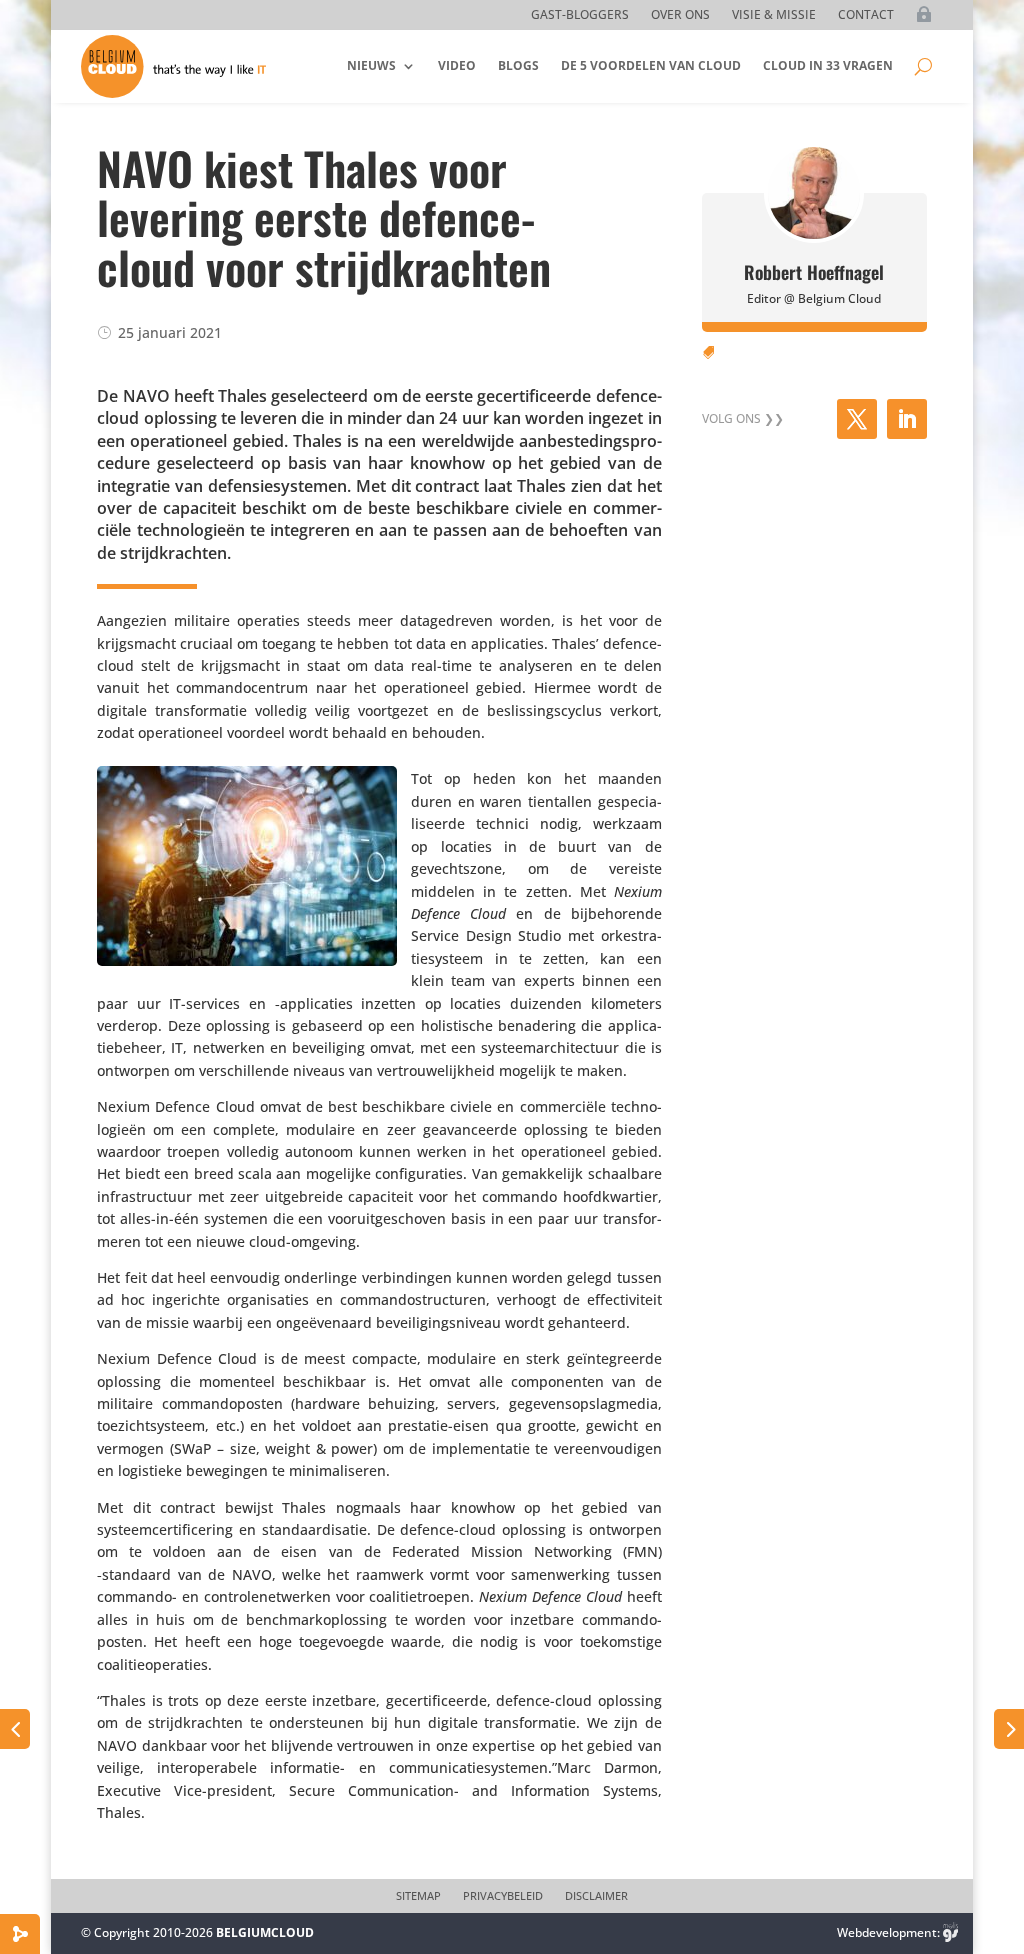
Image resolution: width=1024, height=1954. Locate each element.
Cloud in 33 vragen (828, 65)
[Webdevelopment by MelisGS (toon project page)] (951, 1932)
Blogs (518, 65)
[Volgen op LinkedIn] (907, 419)
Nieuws (371, 65)
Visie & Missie (774, 15)
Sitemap (418, 1896)
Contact (866, 15)
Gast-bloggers (580, 15)
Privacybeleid (503, 1896)
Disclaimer (596, 1896)
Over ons (680, 15)
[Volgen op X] (857, 419)
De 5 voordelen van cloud (651, 65)
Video (457, 65)
